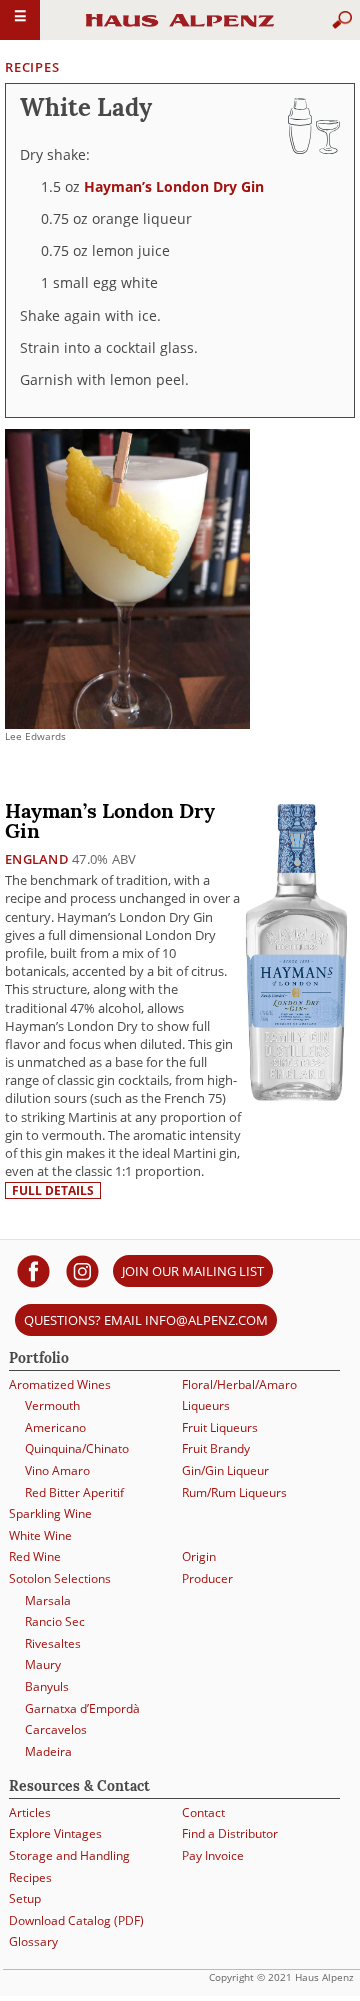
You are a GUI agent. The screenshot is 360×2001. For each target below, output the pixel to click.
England (37, 859)
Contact (203, 1812)
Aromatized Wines (60, 1384)
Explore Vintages (55, 1833)
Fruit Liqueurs (220, 1427)
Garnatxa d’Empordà (82, 1708)
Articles (30, 1812)
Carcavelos (56, 1729)
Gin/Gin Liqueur (225, 1470)
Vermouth (52, 1405)
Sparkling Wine (50, 1513)
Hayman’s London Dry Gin (174, 186)
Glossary (33, 1941)
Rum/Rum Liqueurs (234, 1492)
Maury (43, 1664)
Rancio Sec (55, 1621)
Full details (53, 1190)
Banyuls (47, 1686)
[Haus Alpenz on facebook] (33, 1270)
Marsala (48, 1600)
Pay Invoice (213, 1855)
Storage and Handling (69, 1855)
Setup (25, 1898)
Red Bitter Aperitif (74, 1492)
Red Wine (35, 1556)
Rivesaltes (53, 1643)
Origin (199, 1556)
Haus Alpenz (180, 29)
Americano (55, 1427)
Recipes (32, 67)
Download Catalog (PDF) (76, 1920)
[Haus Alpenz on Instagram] (82, 1270)
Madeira (48, 1751)
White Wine (40, 1535)
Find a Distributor (230, 1833)
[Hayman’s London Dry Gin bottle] (296, 951)
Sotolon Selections (60, 1578)
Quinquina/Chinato (77, 1448)
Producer (207, 1578)
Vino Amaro (57, 1470)
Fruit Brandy (216, 1448)
